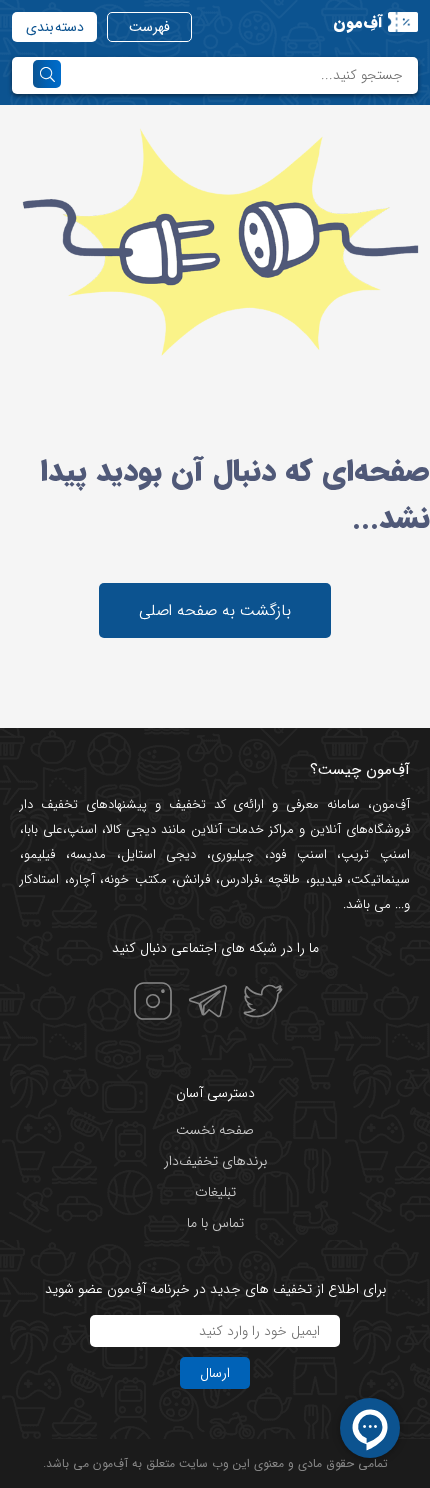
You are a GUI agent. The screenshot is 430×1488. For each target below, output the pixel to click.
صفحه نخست (215, 1130)
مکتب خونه (135, 879)
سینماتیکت (380, 879)
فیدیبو (326, 879)
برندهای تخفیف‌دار (215, 1161)
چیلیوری (232, 854)
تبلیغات (215, 1192)
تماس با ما (215, 1223)
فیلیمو (39, 854)
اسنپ (82, 829)
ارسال (215, 1373)
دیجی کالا (131, 829)
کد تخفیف (197, 804)
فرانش (193, 879)
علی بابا (43, 829)
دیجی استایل (159, 854)
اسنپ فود (298, 854)
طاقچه (282, 879)
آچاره (82, 879)
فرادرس (239, 879)
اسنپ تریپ (375, 854)
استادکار (39, 879)
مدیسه (88, 854)
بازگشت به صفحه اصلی (215, 610)
